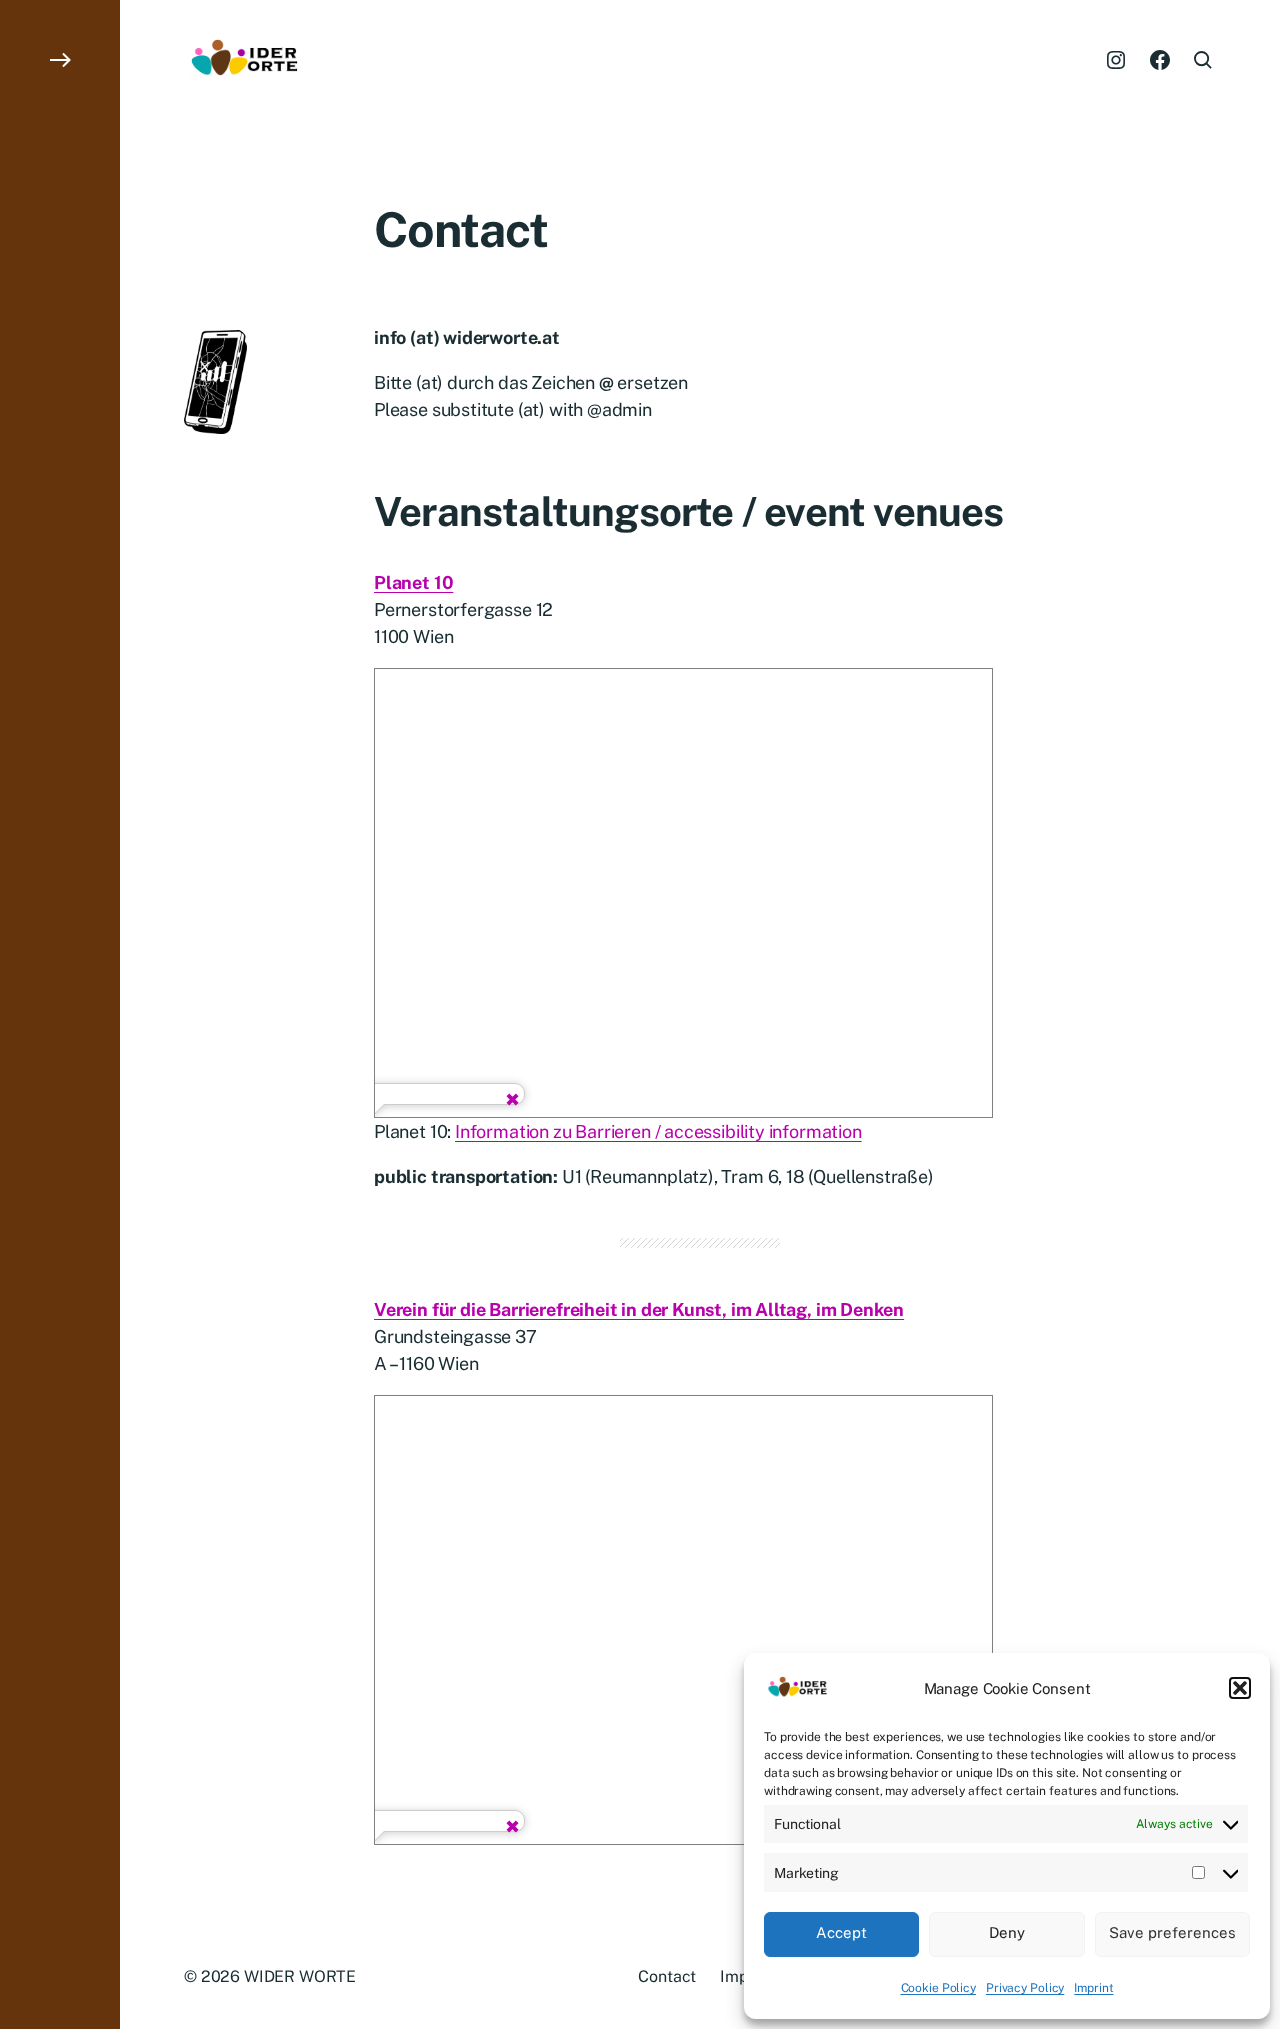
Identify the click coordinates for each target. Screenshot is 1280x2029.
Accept (841, 1932)
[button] (1240, 1688)
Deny (1007, 1932)
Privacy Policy (1025, 1988)
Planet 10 (413, 582)
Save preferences (1172, 1932)
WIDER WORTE (300, 1976)
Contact (667, 1976)
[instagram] (1116, 60)
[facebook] (1160, 60)
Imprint (1093, 1988)
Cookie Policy (938, 1988)
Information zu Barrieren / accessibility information (658, 1131)
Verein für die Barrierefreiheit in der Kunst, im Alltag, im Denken (639, 1309)
